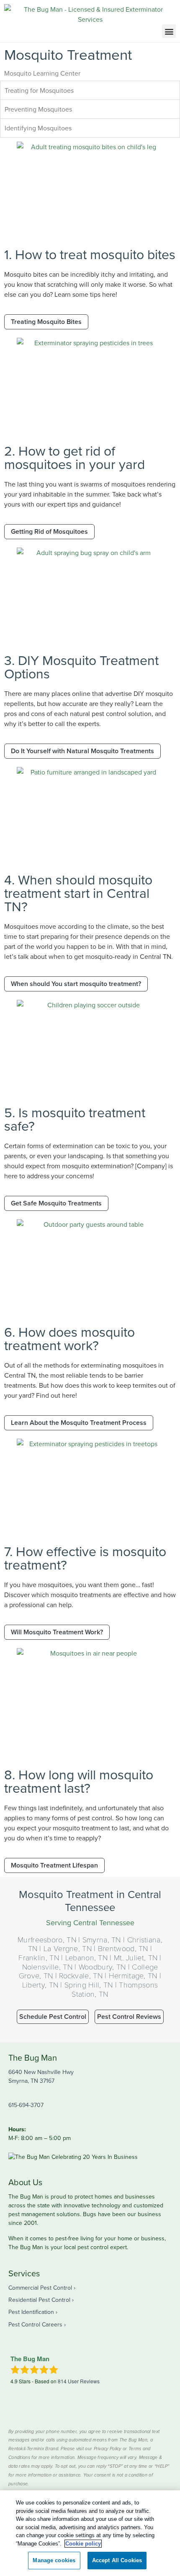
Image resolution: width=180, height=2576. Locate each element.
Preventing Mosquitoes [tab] (38, 109)
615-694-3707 (26, 2105)
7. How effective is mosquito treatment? (85, 1558)
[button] (169, 31)
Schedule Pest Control (53, 2017)
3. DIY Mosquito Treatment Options (81, 666)
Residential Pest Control (39, 2300)
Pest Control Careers (35, 2324)
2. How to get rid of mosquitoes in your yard (75, 457)
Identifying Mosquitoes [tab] (38, 128)
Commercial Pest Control (40, 2288)
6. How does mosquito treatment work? (69, 1338)
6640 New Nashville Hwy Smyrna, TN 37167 (41, 2076)
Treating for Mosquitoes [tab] (39, 90)
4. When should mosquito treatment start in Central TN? (78, 893)
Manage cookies (54, 2560)
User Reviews (79, 2381)
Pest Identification (31, 2312)
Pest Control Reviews (129, 2017)
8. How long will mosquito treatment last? (79, 1781)
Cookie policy (83, 2544)
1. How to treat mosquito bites (90, 254)
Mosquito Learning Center (42, 73)
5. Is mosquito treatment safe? (75, 1119)
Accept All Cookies (117, 2560)
